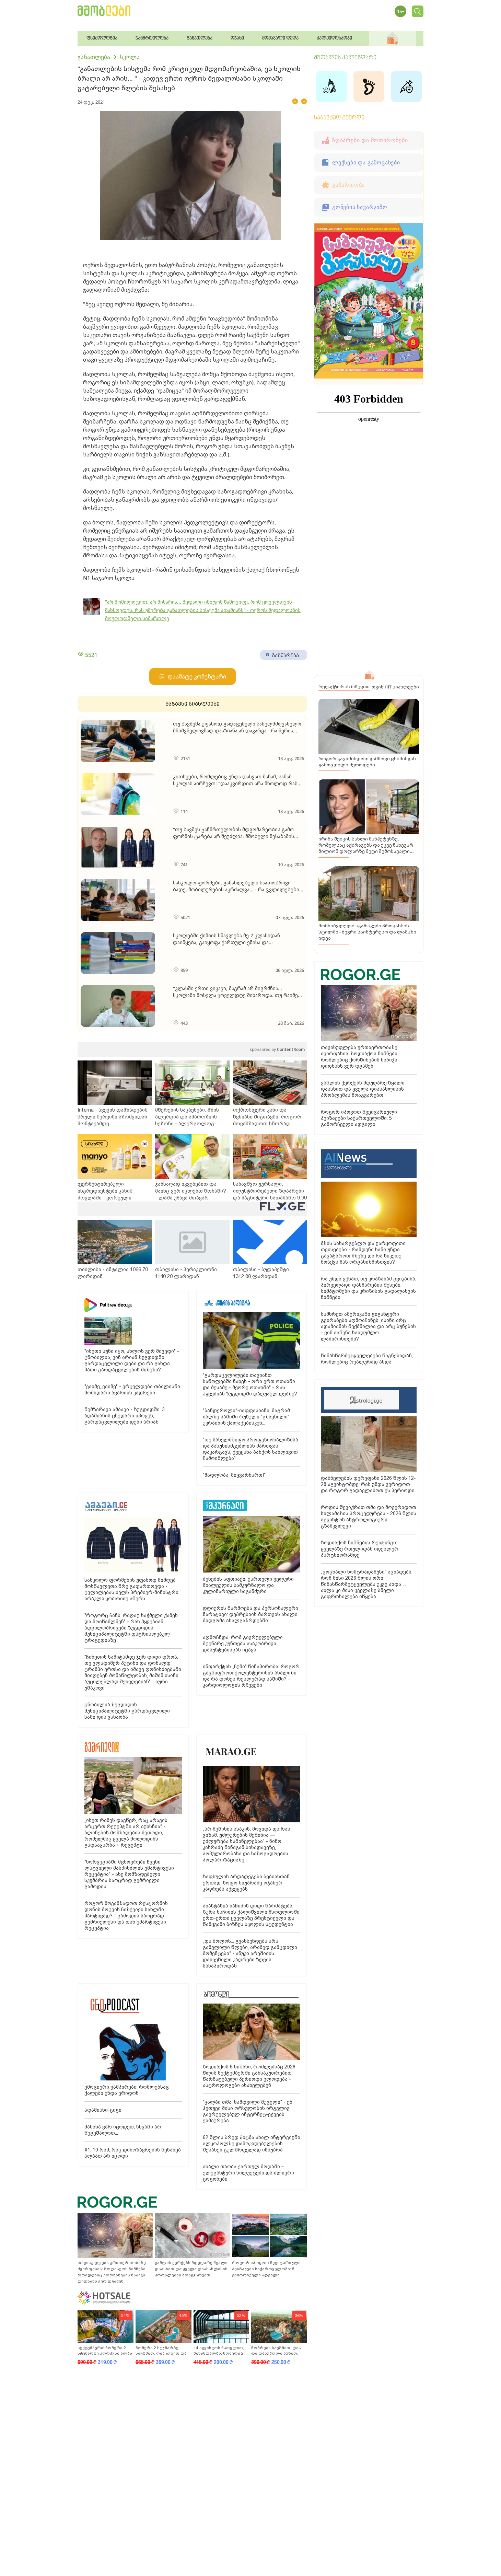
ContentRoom (277, 1049)
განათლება (94, 57)
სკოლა (130, 57)
